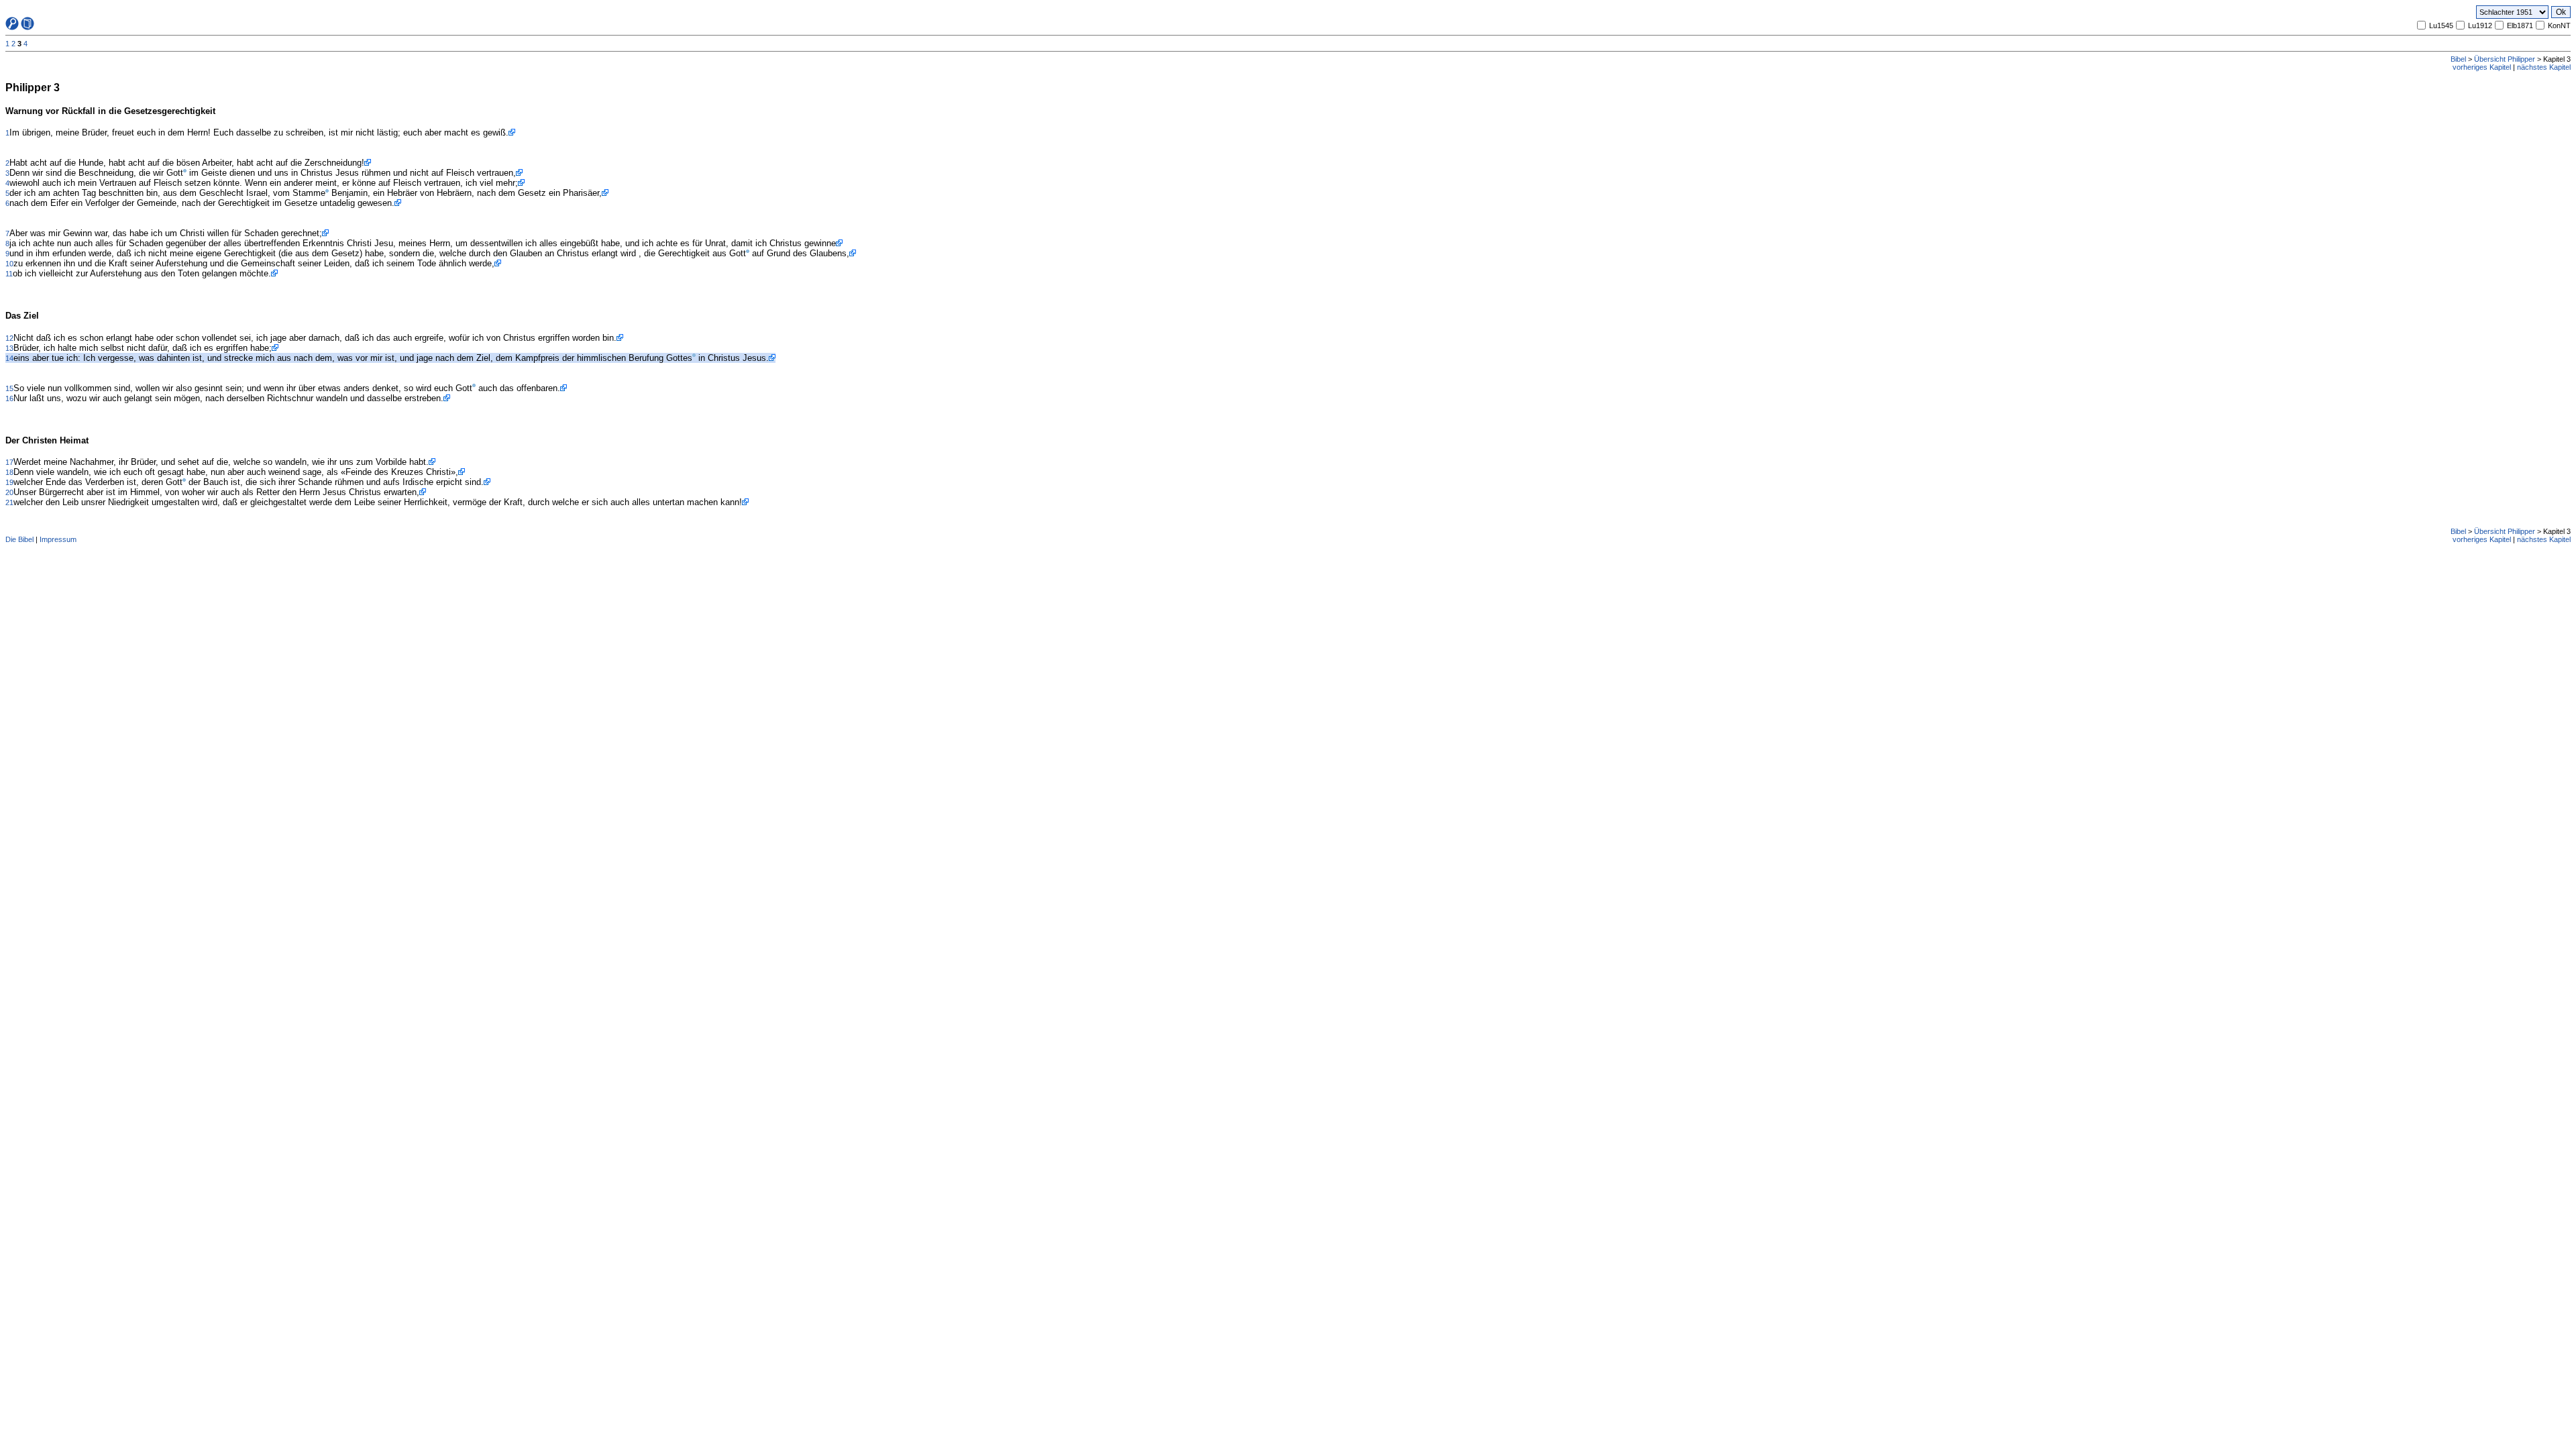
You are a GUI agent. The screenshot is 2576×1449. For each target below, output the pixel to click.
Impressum (58, 539)
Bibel (2458, 59)
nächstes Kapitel (2544, 67)
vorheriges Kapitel (2482, 67)
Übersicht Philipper (2505, 59)
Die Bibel (19, 539)
